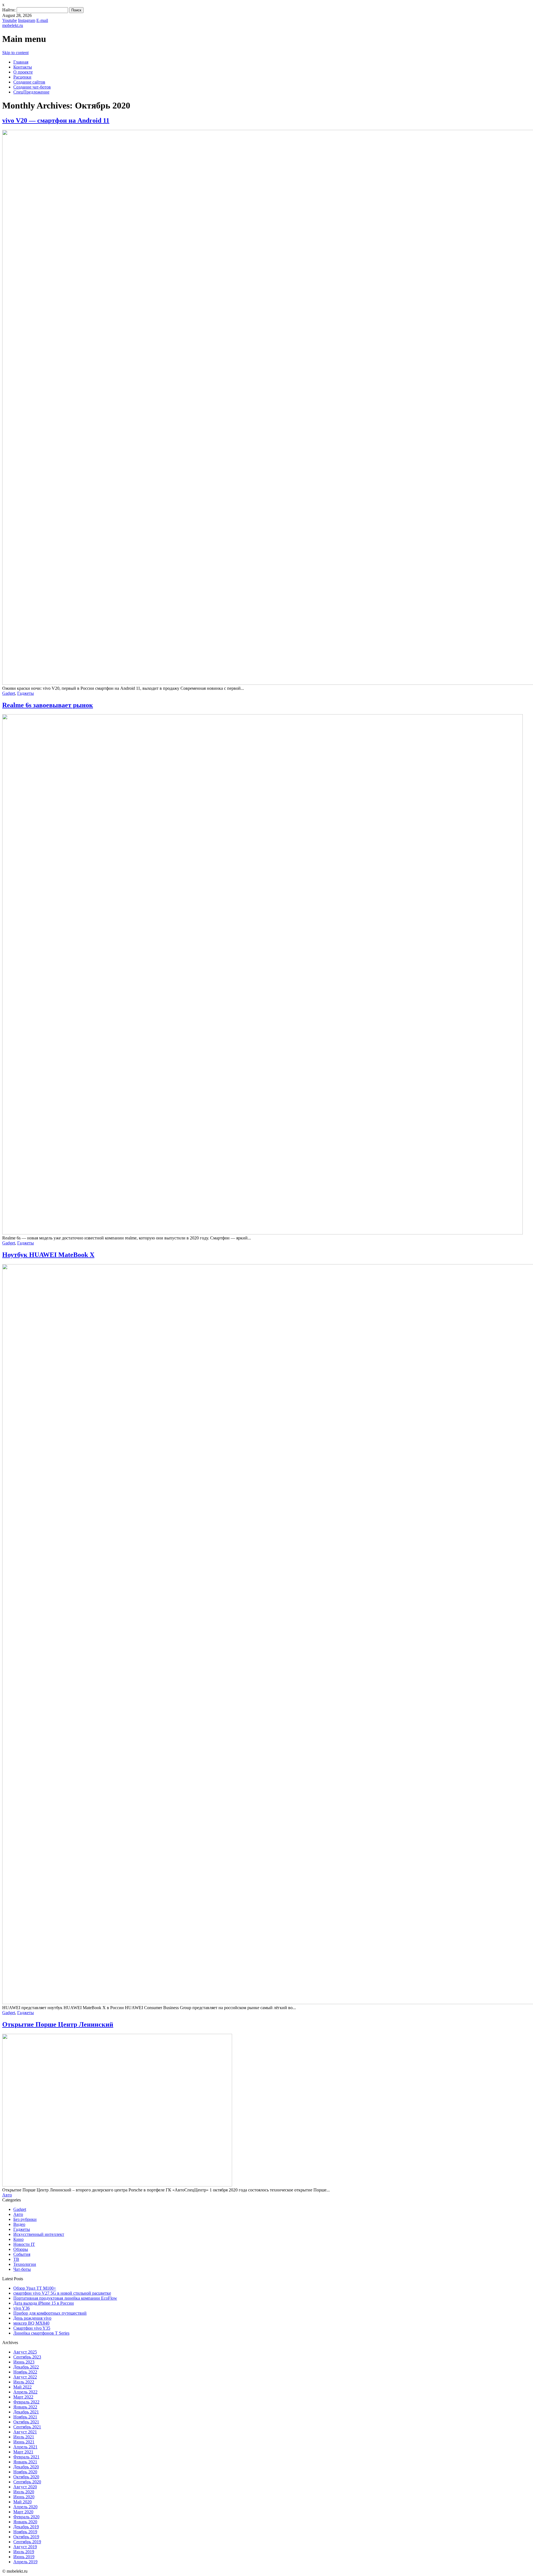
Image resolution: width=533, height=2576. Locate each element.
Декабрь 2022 (26, 2367)
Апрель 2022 (25, 2392)
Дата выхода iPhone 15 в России (44, 2303)
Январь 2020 (25, 2522)
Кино (18, 2239)
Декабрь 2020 (26, 2467)
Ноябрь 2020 (25, 2472)
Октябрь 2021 (26, 2422)
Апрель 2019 (25, 2562)
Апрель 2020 (25, 2507)
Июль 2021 (24, 2437)
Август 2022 (25, 2377)
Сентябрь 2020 (27, 2482)
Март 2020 (23, 2512)
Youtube (10, 20)
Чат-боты (22, 2269)
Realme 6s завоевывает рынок (48, 705)
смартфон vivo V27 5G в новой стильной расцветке (62, 2293)
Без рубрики (25, 2219)
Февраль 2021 (26, 2457)
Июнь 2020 (24, 2497)
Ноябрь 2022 (25, 2372)
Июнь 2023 (24, 2362)
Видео (19, 2224)
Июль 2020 (24, 2492)
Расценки (22, 77)
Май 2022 (22, 2387)
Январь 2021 (25, 2462)
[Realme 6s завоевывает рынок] (262, 1233)
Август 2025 (25, 2352)
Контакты (23, 67)
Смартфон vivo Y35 (32, 2328)
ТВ (16, 2259)
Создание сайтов (29, 82)
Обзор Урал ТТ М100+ (35, 2288)
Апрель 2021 (25, 2447)
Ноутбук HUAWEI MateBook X (48, 1255)
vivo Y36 (22, 2308)
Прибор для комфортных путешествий (50, 2313)
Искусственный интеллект (39, 2234)
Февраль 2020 (26, 2517)
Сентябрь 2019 (27, 2542)
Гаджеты (26, 693)
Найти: (9, 10)
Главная (21, 62)
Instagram (27, 20)
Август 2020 (25, 2487)
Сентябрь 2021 (27, 2427)
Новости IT (24, 2244)
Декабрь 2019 (26, 2527)
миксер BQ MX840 (31, 2323)
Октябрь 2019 (26, 2537)
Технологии (25, 2264)
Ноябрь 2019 (25, 2532)
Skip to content (15, 53)
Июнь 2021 (24, 2442)
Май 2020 (22, 2502)
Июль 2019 (24, 2552)
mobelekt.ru (13, 25)
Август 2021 (25, 2432)
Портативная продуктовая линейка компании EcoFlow (65, 2298)
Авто (7, 2195)
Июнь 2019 (24, 2557)
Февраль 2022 (26, 2402)
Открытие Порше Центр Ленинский (58, 2024)
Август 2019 (25, 2547)
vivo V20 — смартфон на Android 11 (56, 120)
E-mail (42, 20)
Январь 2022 (25, 2407)
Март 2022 (23, 2397)
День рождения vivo (32, 2318)
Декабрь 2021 (26, 2412)
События (22, 2254)
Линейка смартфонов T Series (41, 2333)
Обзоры (21, 2249)
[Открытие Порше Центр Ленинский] (117, 2185)
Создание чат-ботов (32, 87)
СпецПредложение (31, 92)
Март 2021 (23, 2452)
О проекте (23, 72)
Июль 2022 (24, 2382)
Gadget (9, 693)
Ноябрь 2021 (25, 2417)
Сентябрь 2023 (27, 2357)
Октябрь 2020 (26, 2477)
